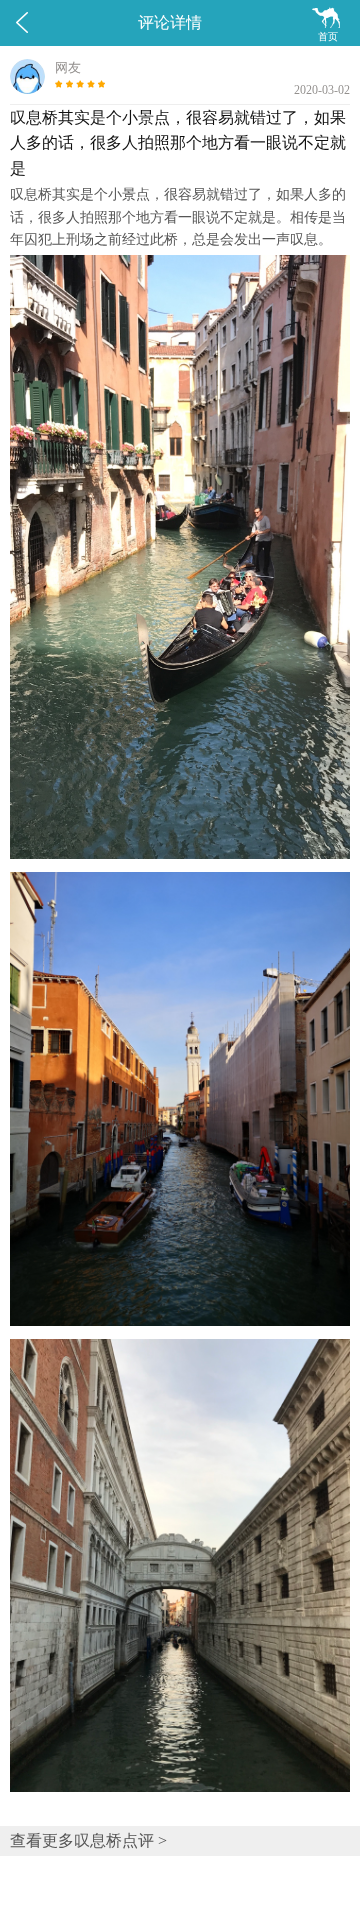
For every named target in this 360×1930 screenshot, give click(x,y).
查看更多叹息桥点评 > (88, 1840)
